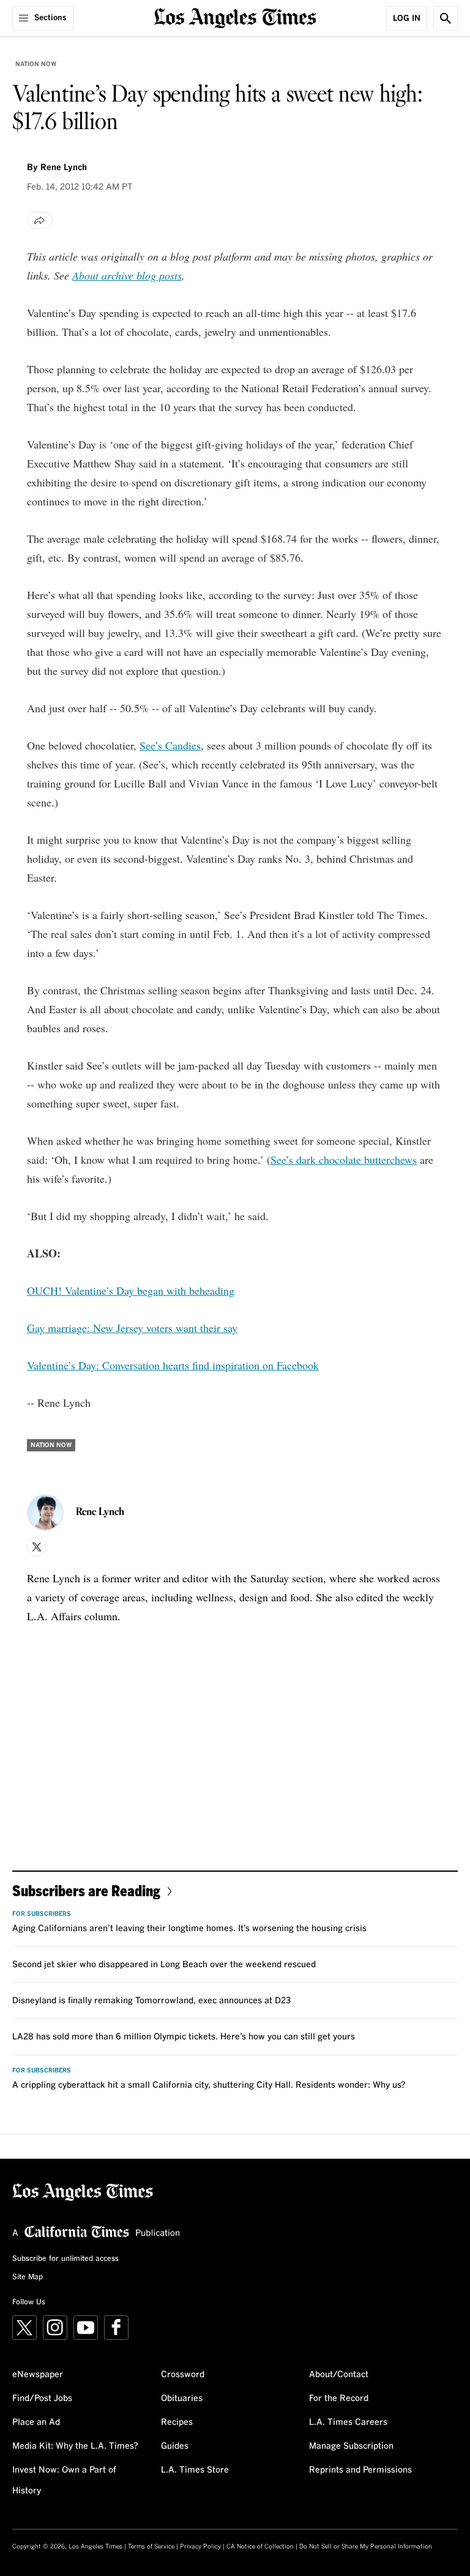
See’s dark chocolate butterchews (344, 1160)
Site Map (28, 2277)
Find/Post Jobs (42, 2399)
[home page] (235, 17)
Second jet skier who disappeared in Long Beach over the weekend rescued (164, 1965)
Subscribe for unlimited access (65, 2259)
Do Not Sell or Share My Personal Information (366, 2547)
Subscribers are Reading (86, 1890)
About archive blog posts (127, 275)
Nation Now (36, 64)
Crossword (183, 2375)
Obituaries (182, 2399)
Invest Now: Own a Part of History (64, 2481)
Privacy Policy (200, 2547)
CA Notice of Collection (260, 2547)
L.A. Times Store (195, 2470)
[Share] (40, 220)
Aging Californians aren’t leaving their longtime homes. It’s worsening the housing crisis (189, 1929)
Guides (175, 2446)
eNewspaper (38, 2375)
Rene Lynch (64, 168)
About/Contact (339, 2375)
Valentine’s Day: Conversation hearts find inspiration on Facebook (173, 1365)
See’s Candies (170, 745)
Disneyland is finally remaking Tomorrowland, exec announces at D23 (151, 2001)
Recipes (177, 2422)
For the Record (339, 2399)
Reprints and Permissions (360, 2470)
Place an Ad (36, 2422)
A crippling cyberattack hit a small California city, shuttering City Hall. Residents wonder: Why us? (209, 2085)
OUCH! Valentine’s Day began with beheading (131, 1290)
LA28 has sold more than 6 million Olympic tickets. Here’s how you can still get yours (184, 2037)
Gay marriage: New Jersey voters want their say (132, 1328)
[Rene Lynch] (45, 1513)
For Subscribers (42, 1914)
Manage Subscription (351, 2446)
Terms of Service (151, 2547)
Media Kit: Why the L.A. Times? (75, 2446)
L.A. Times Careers (348, 2422)
